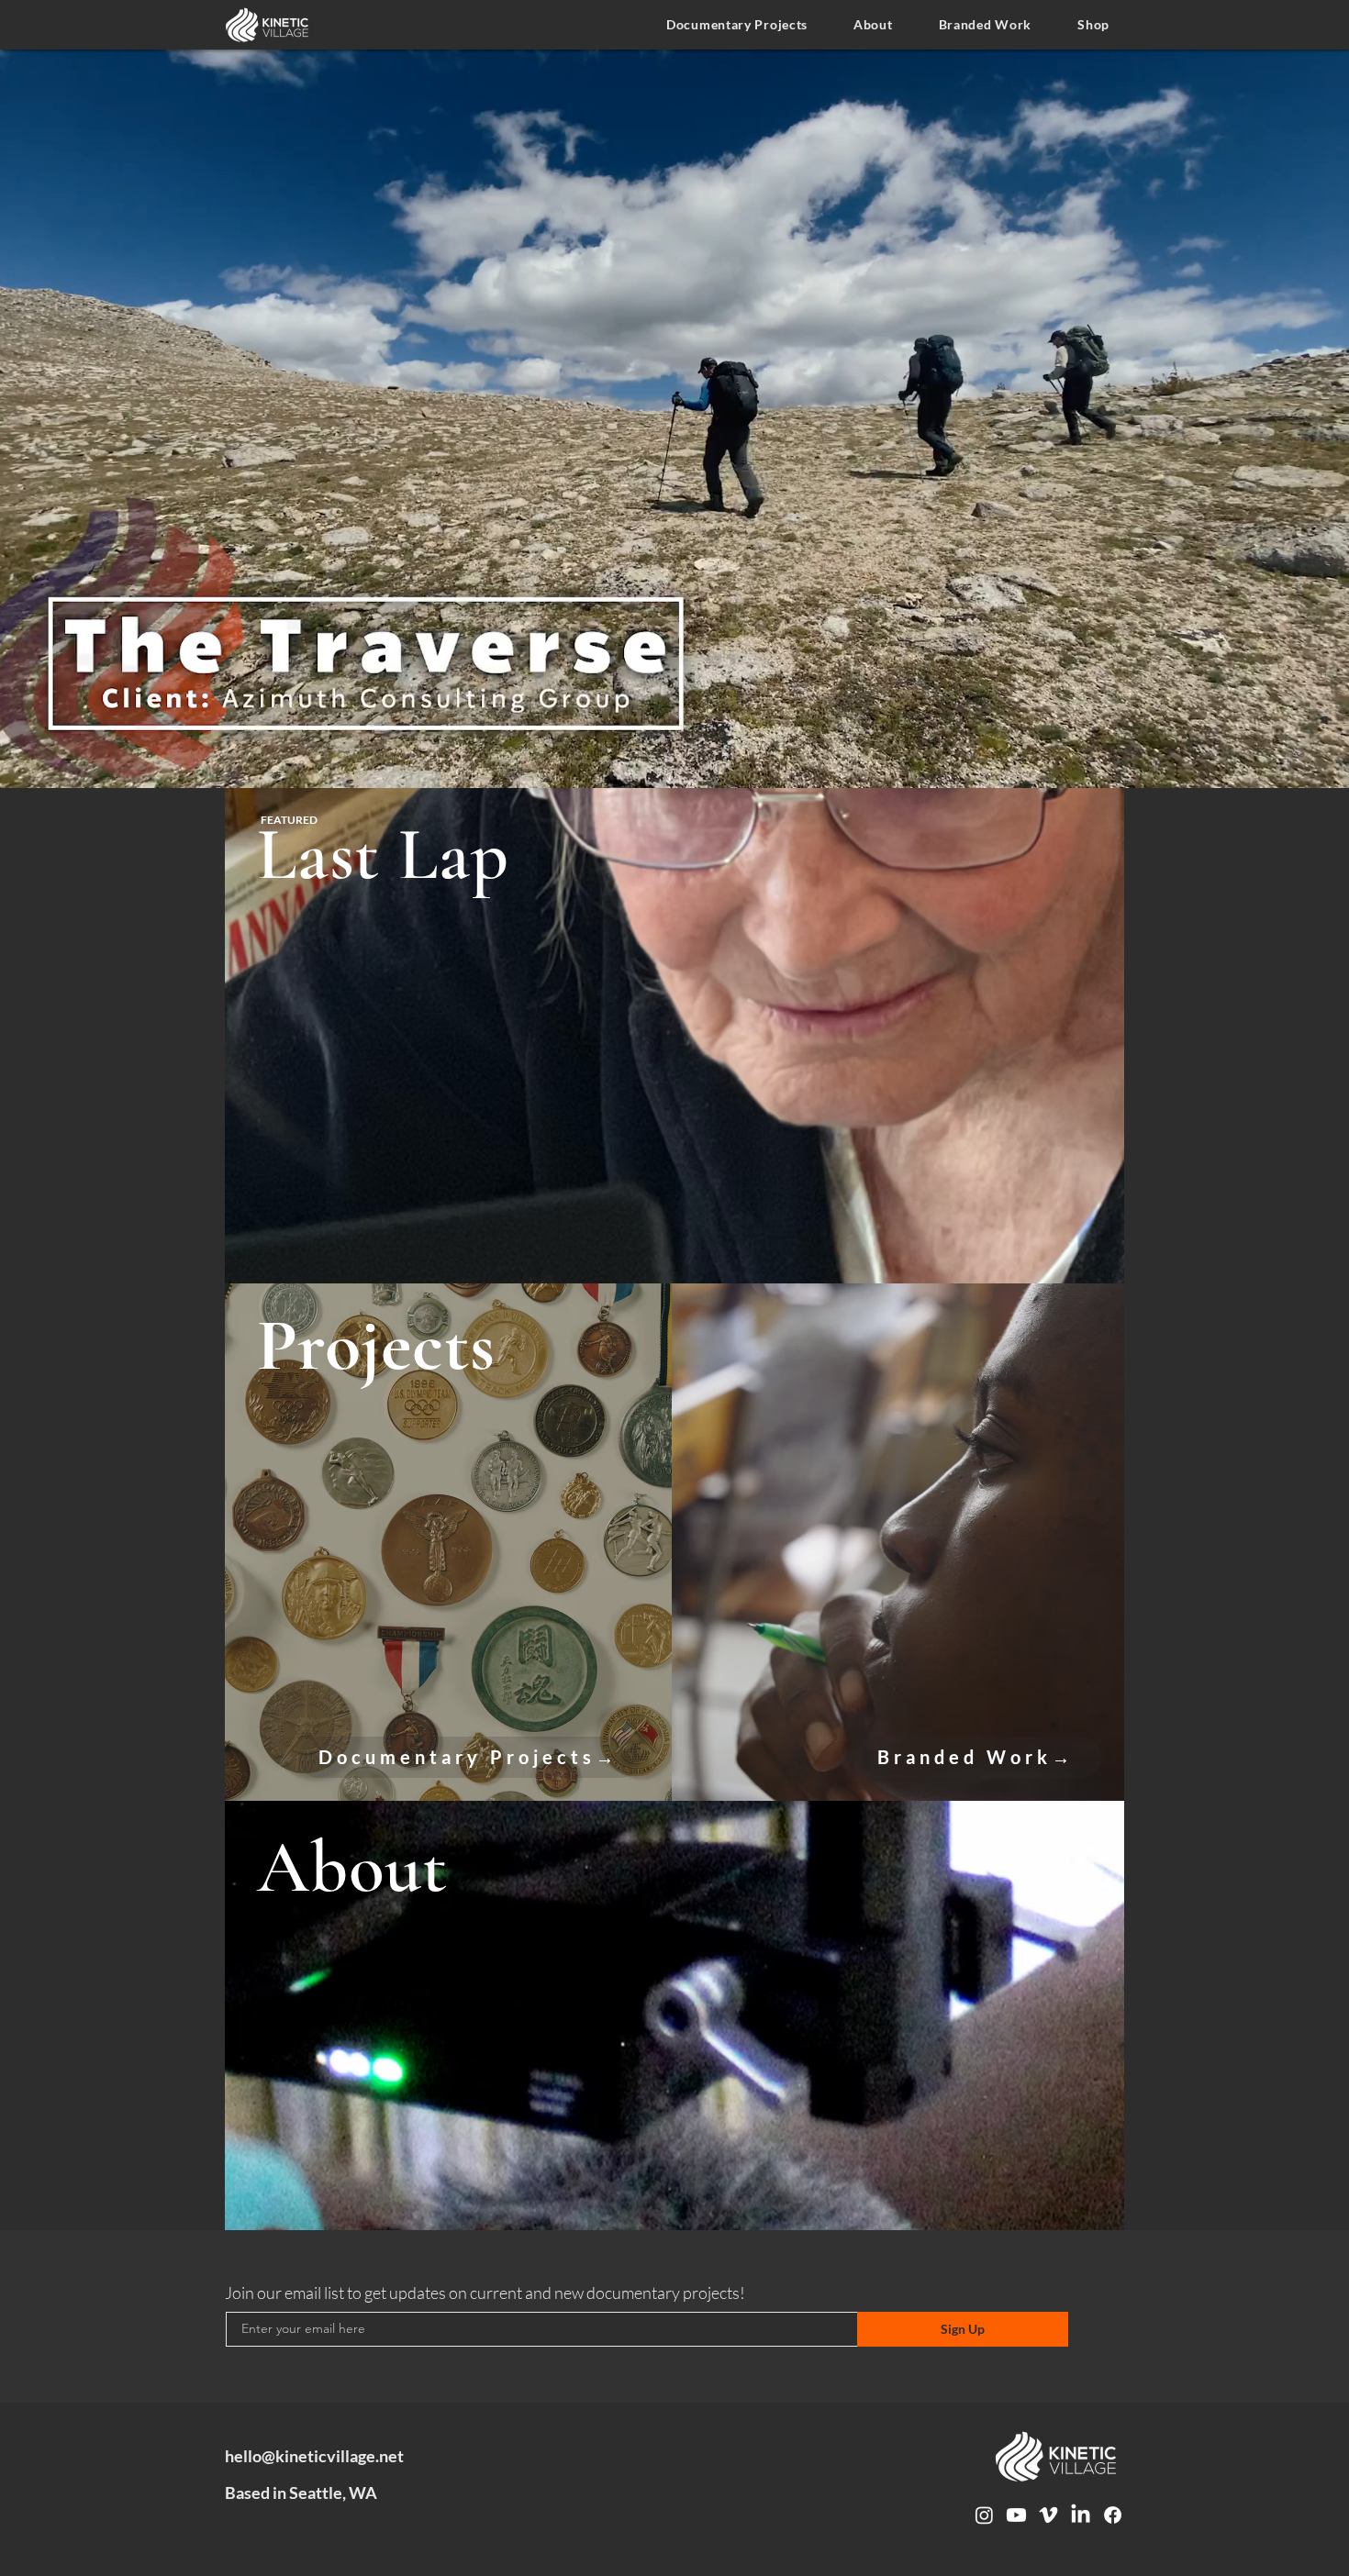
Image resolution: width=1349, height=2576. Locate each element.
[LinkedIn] (1081, 2515)
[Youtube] (1016, 2515)
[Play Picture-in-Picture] (1318, 763)
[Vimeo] (1048, 2515)
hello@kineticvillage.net (314, 2456)
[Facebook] (1113, 2515)
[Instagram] (984, 2515)
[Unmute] (26, 763)
